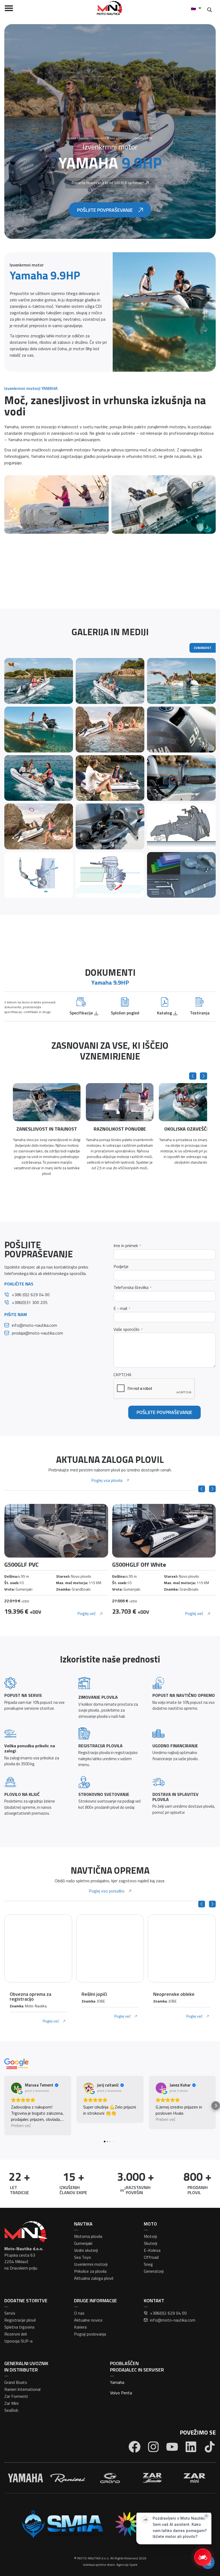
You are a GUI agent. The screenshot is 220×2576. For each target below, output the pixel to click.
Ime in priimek (127, 1246)
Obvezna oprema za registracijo (30, 1996)
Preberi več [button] (21, 2126)
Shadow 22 (126, 1565)
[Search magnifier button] (209, 10)
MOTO (150, 2224)
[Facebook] (135, 2447)
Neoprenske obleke (174, 1994)
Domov (72, 138)
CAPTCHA (122, 1375)
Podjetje (121, 1267)
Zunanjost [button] (203, 648)
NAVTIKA (83, 2224)
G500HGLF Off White (31, 1565)
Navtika (84, 138)
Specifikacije (81, 1013)
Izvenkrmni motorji (103, 138)
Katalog (164, 1013)
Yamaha (117, 2382)
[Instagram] (153, 2447)
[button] (193, 1076)
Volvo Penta (121, 2393)
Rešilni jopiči (94, 1994)
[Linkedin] (191, 2447)
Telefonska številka (132, 1287)
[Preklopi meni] (9, 8)
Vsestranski (125, 138)
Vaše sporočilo (128, 1329)
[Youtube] (172, 2447)
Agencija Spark (127, 2565)
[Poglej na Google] (16, 2088)
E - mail (122, 1308)
